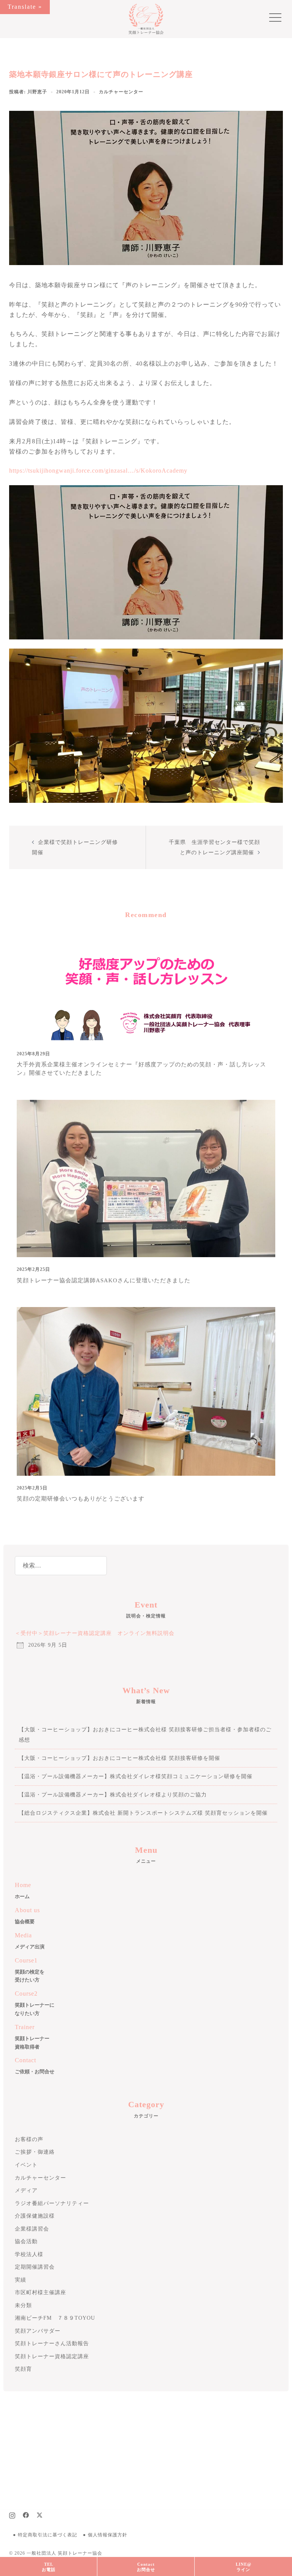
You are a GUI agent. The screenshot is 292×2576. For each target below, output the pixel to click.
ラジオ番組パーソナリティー (52, 2203)
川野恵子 (37, 92)
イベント (26, 2165)
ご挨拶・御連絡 (35, 2152)
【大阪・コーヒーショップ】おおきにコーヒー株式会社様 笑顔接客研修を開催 (119, 1758)
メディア (26, 2190)
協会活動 (26, 2241)
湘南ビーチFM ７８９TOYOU (55, 2318)
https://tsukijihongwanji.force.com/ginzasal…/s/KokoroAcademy (98, 471)
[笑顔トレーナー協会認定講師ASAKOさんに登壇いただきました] (146, 1178)
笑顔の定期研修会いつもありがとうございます (81, 1499)
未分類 (23, 2305)
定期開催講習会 (35, 2267)
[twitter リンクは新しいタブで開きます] (40, 2514)
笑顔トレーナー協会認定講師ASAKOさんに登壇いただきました (104, 1280)
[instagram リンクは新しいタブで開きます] (12, 2514)
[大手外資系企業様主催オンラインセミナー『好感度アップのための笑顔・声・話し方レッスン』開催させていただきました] (146, 986)
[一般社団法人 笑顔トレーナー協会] (146, 18)
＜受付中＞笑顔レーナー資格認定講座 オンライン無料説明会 (95, 1633)
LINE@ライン (244, 2567)
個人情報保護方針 (108, 2535)
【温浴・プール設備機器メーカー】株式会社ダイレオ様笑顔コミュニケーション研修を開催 (136, 1776)
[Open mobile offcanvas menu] (272, 19)
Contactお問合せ (146, 2567)
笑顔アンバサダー (38, 2331)
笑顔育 (23, 2369)
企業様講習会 (32, 2229)
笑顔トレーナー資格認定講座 (52, 2356)
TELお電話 (49, 2567)
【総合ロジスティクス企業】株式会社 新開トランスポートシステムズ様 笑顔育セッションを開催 (143, 1813)
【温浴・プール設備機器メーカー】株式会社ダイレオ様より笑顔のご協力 (113, 1795)
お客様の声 (29, 2139)
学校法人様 (29, 2254)
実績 (21, 2280)
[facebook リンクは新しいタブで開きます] (26, 2514)
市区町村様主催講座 (40, 2292)
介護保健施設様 (35, 2216)
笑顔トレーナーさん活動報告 (52, 2343)
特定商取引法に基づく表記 (48, 2535)
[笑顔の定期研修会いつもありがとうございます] (146, 1391)
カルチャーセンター (121, 92)
